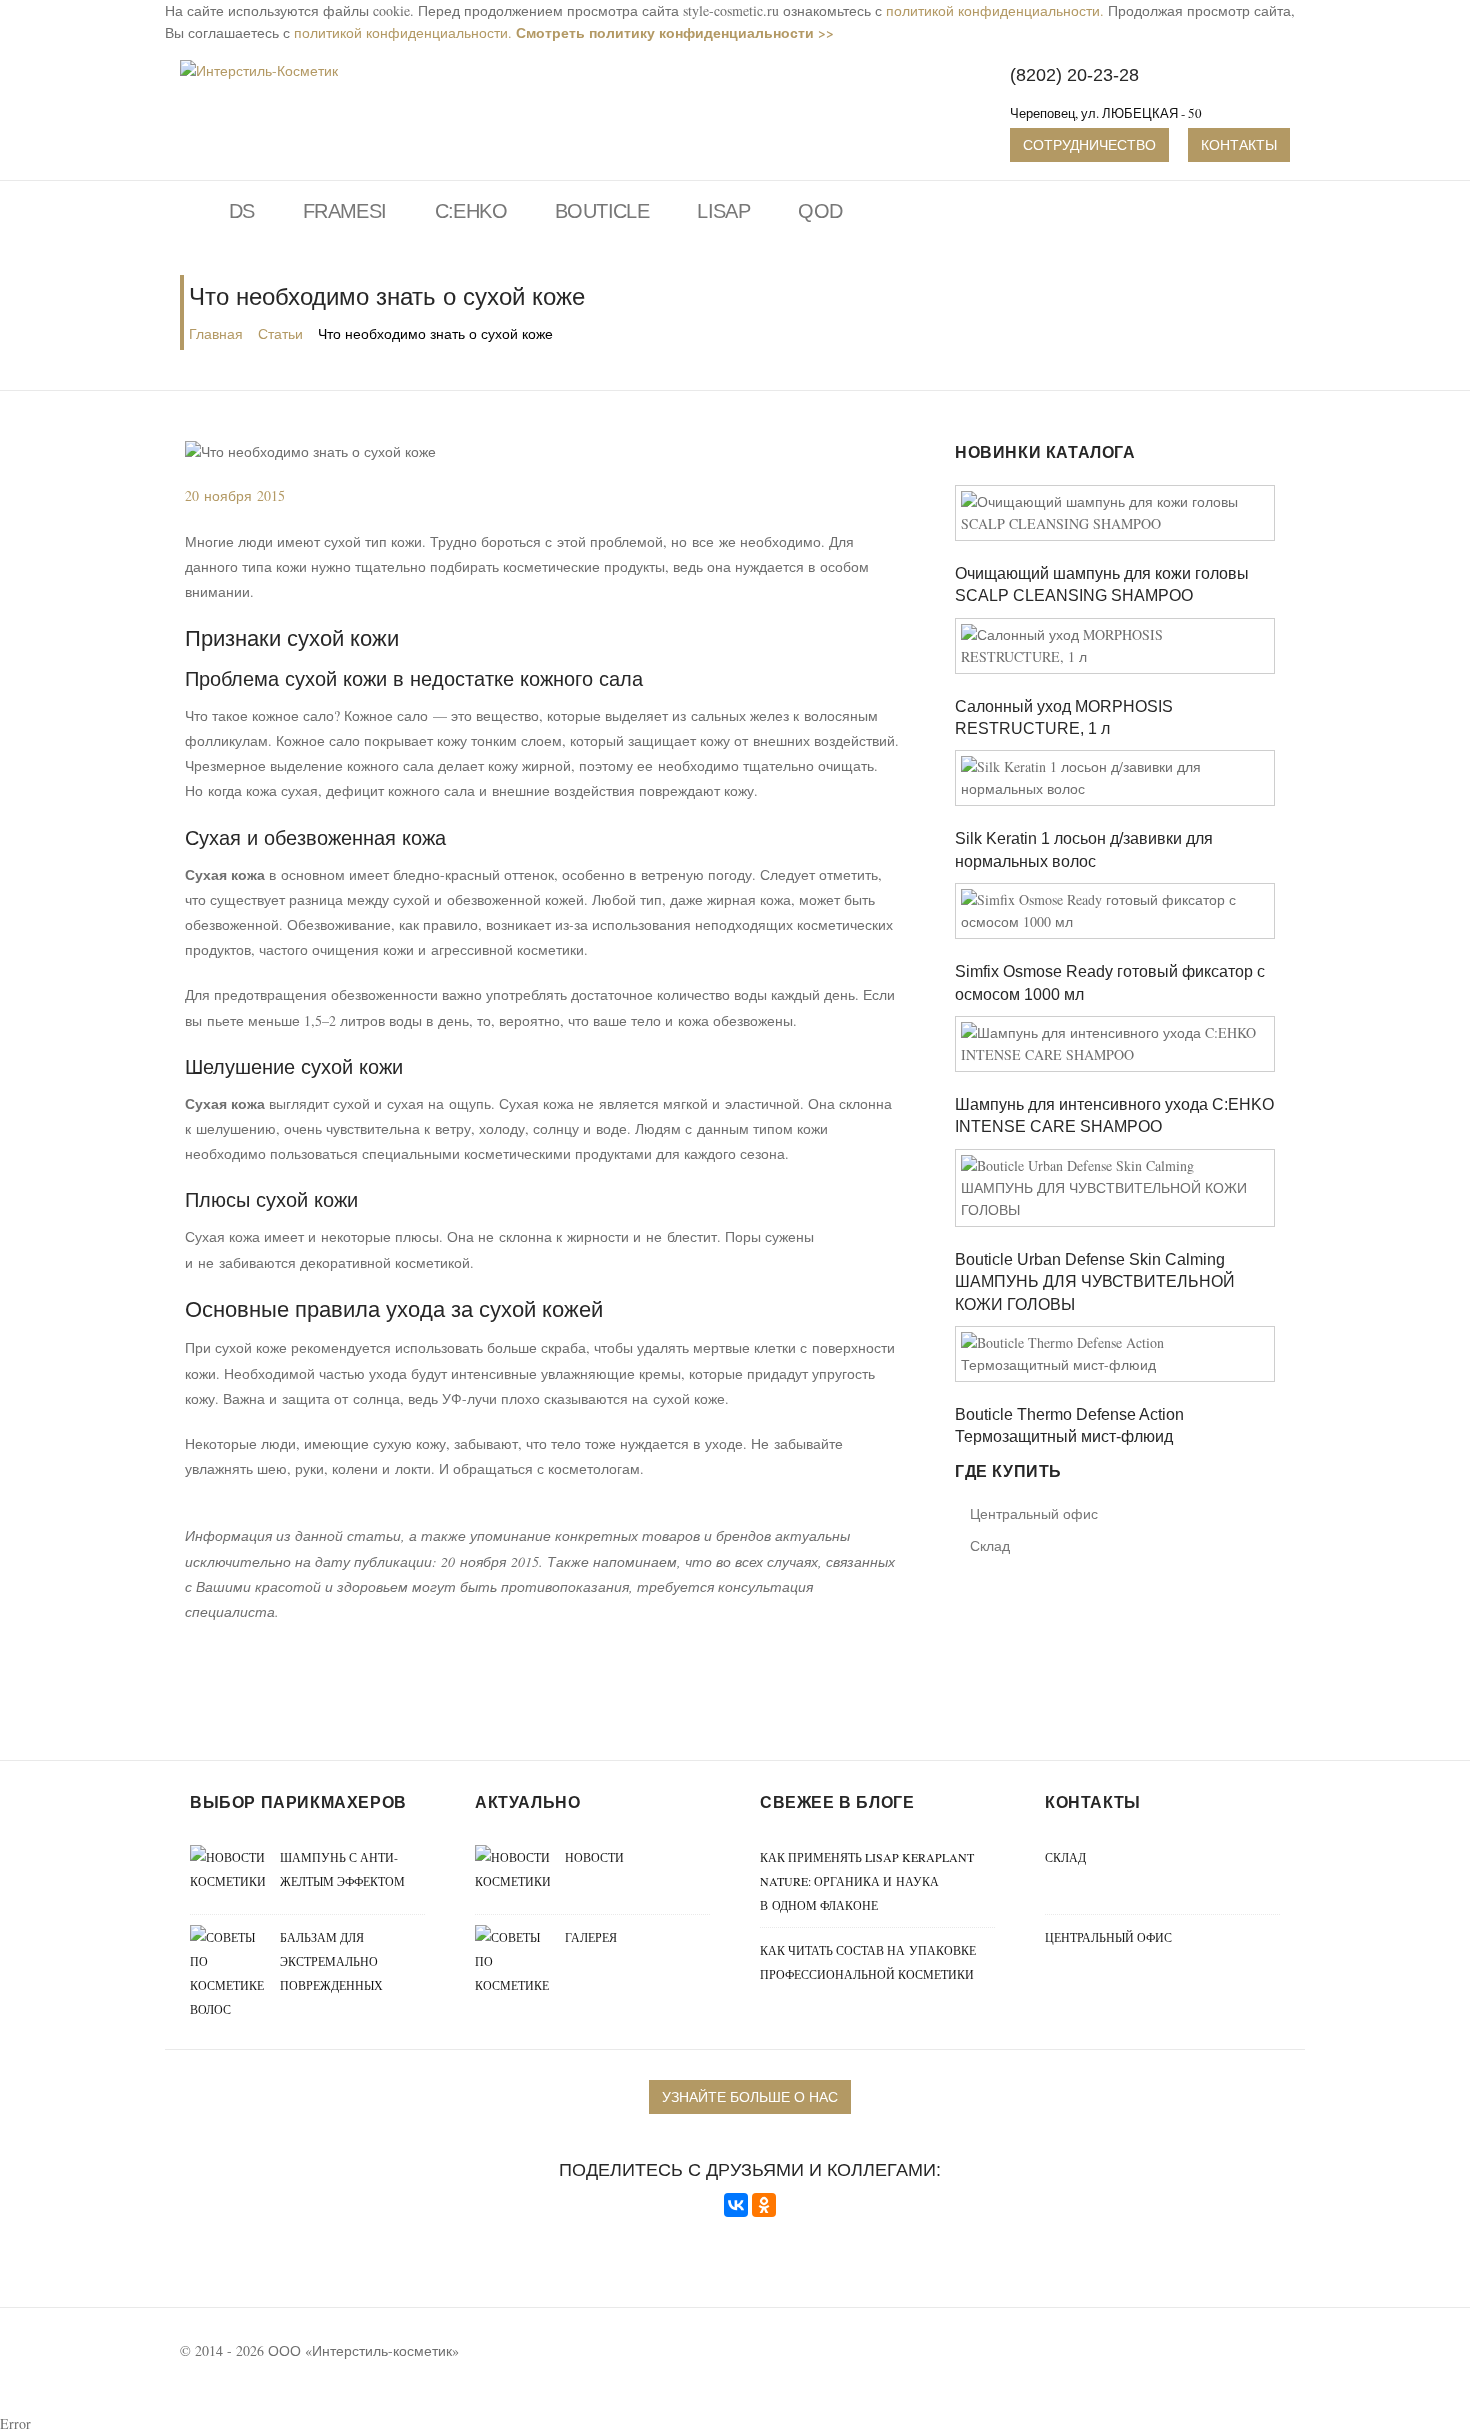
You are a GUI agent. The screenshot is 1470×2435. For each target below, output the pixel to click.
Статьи (280, 333)
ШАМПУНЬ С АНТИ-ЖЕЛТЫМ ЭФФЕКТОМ (342, 1869)
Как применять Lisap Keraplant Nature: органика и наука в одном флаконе (867, 1881)
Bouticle (602, 211)
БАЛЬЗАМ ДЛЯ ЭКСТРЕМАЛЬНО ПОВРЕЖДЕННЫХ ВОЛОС (286, 1973)
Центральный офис (1034, 1513)
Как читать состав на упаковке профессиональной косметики (868, 1962)
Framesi (345, 211)
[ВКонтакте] (736, 2205)
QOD (820, 211)
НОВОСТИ (594, 1857)
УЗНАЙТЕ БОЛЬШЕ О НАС (750, 2096)
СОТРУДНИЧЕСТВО (1089, 144)
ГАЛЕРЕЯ (591, 1937)
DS (242, 211)
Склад (990, 1545)
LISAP (723, 211)
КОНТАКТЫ (1239, 144)
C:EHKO (471, 211)
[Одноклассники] (764, 2205)
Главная (216, 333)
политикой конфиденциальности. (995, 10)
